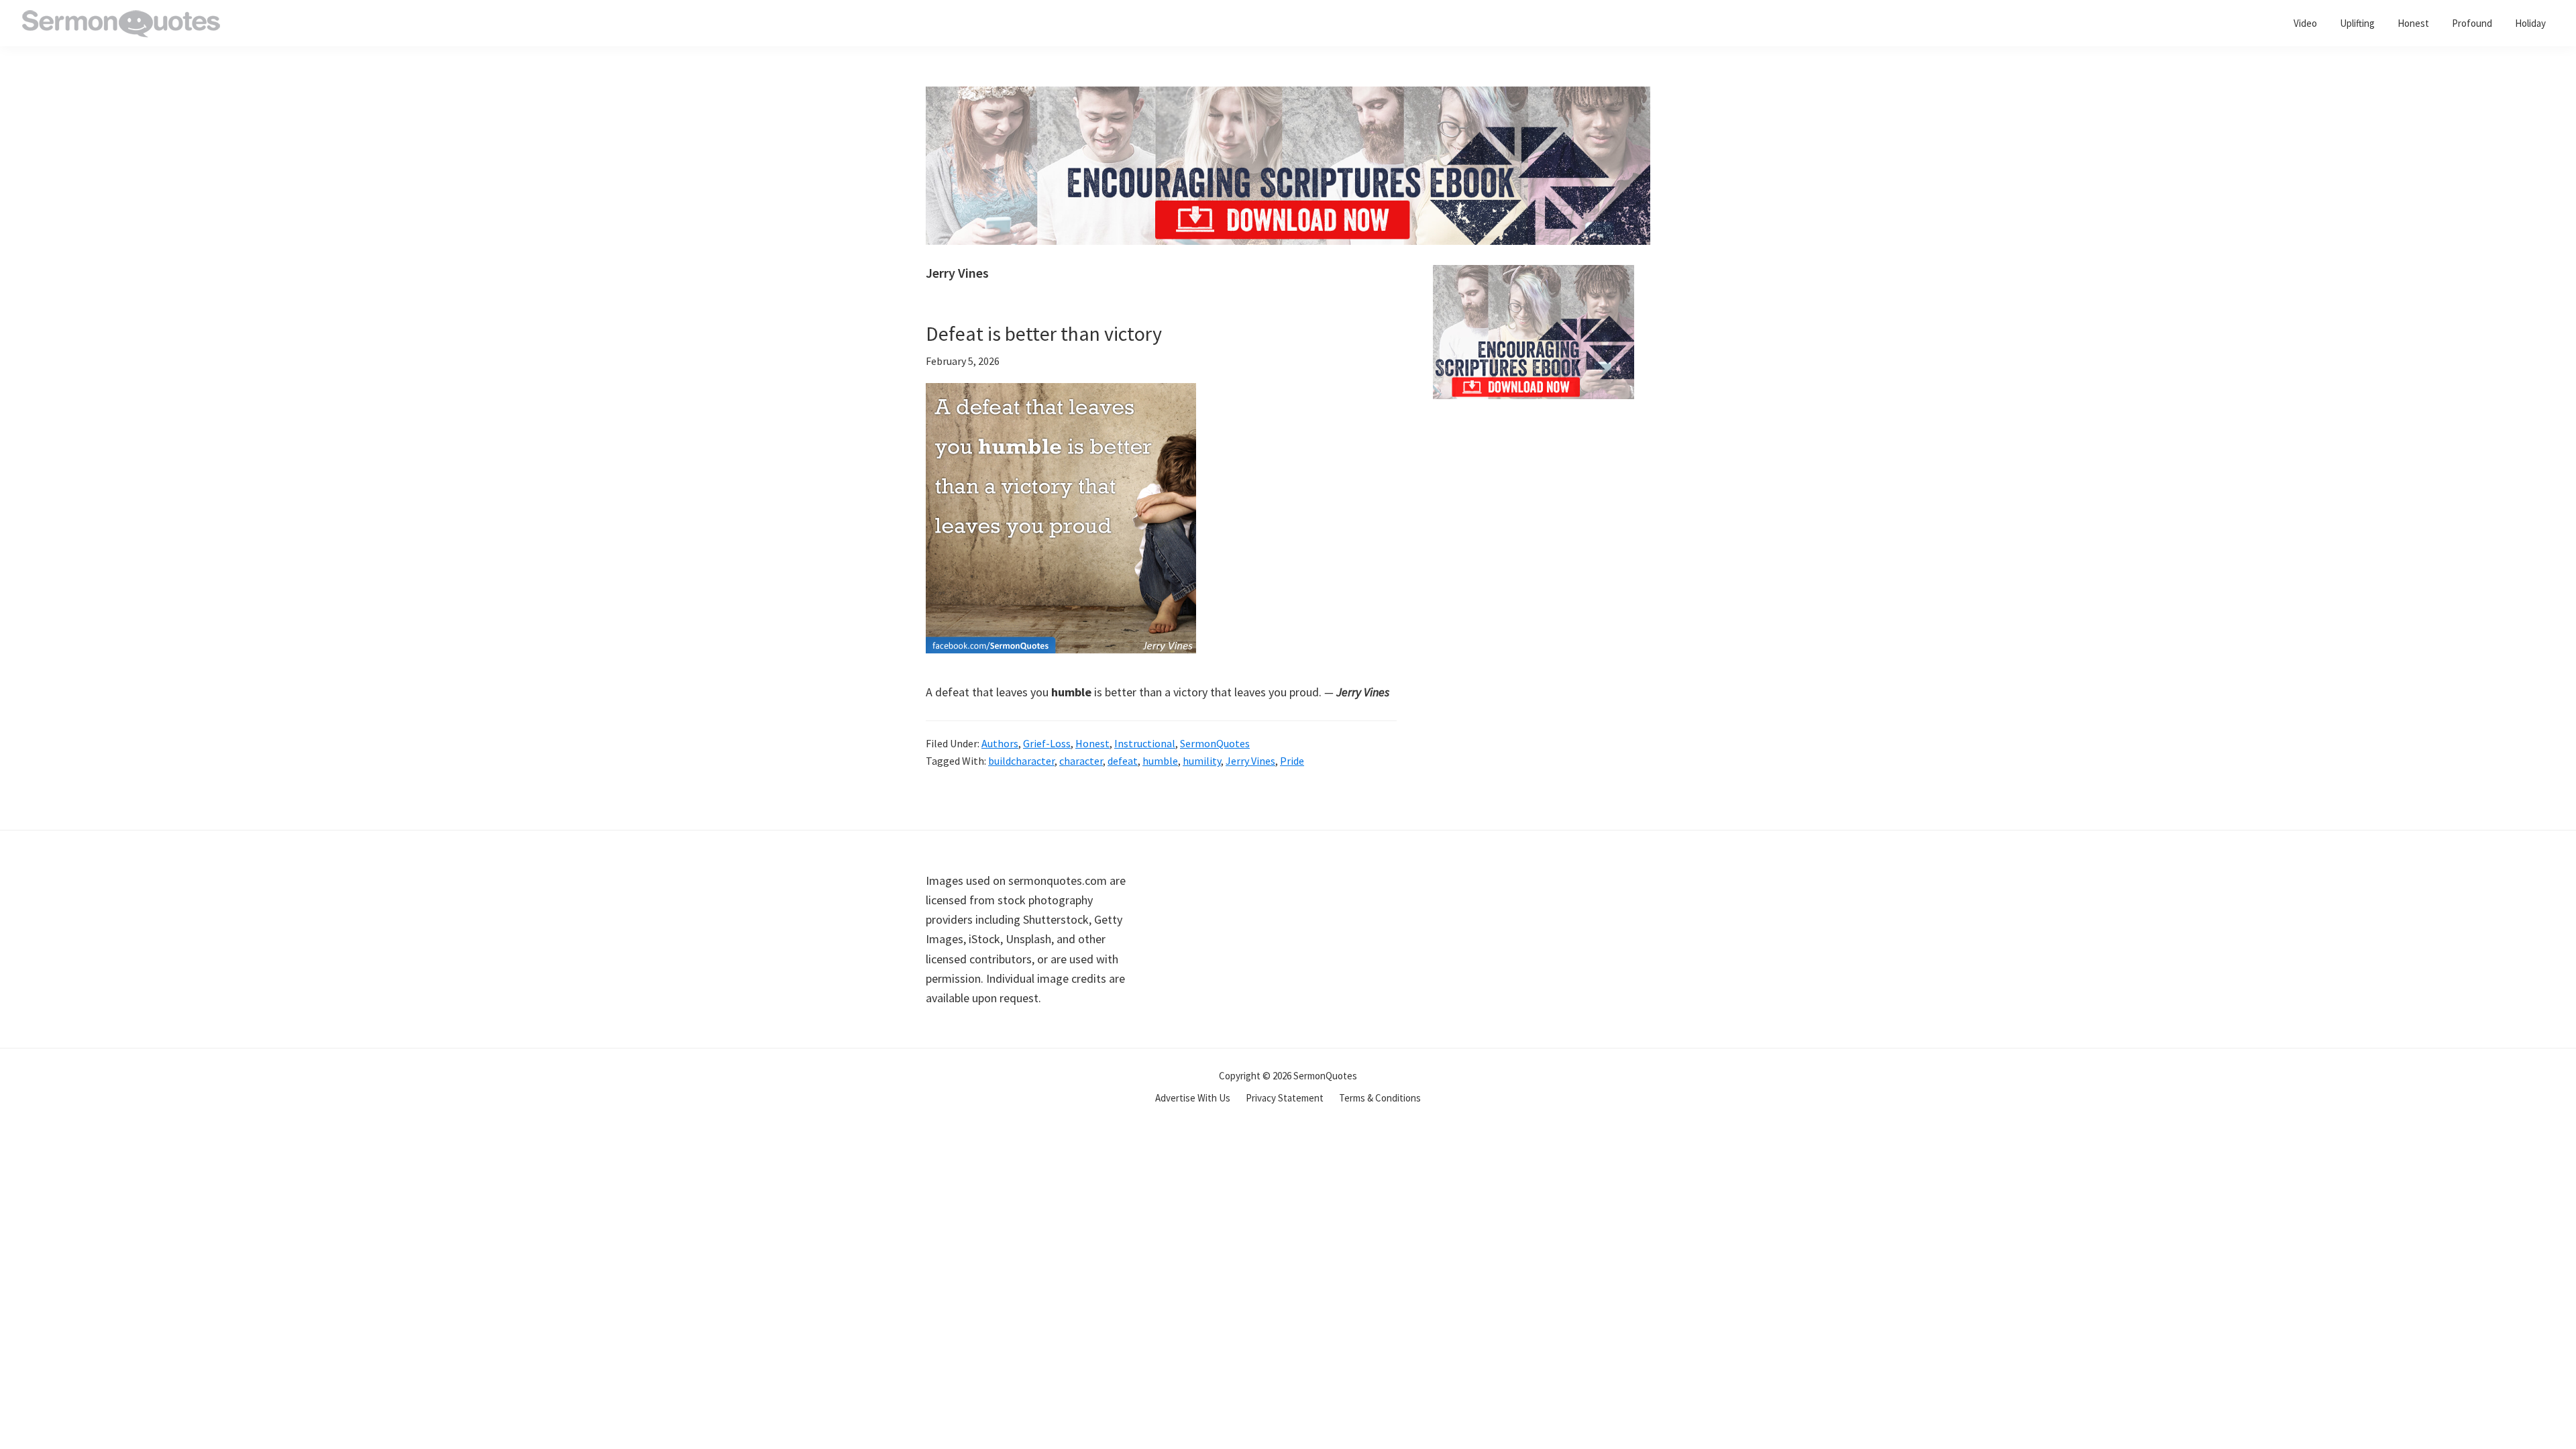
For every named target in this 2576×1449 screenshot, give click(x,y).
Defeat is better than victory (1044, 333)
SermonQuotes (1215, 743)
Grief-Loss (1047, 743)
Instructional (1145, 743)
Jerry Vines (1250, 761)
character (1081, 761)
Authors (1000, 743)
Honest (1092, 743)
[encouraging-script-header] (1288, 96)
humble (1160, 761)
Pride (1292, 761)
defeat (1123, 761)
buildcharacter (1021, 761)
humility (1202, 761)
